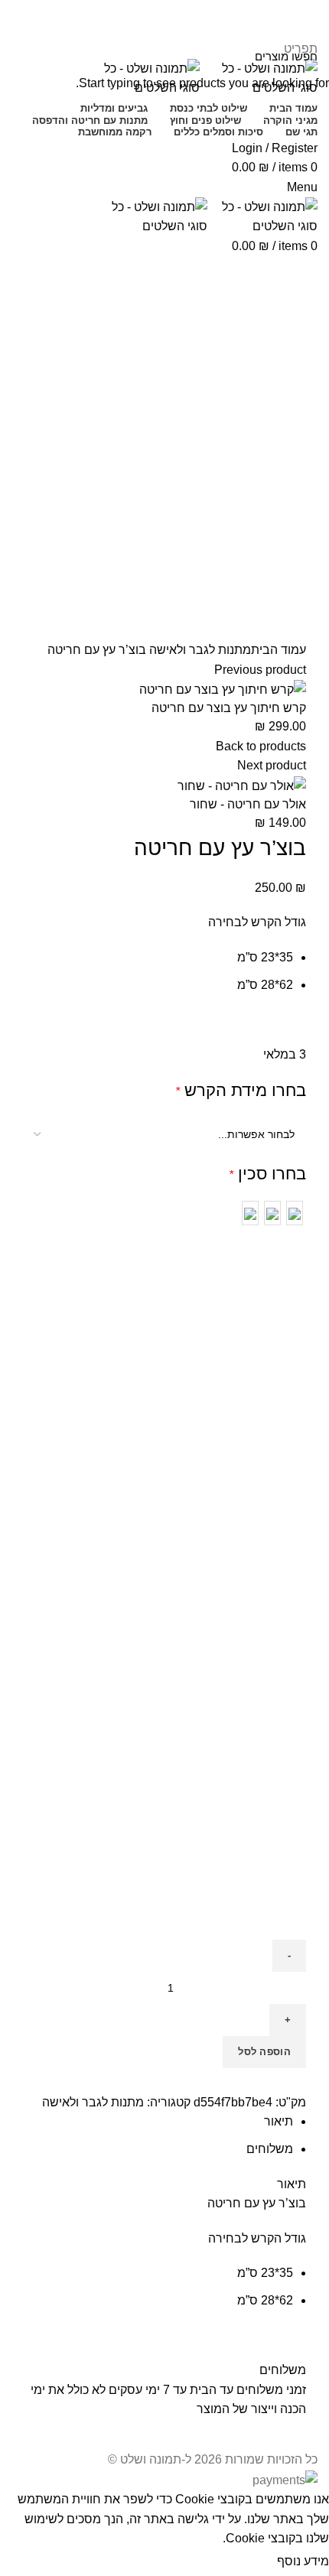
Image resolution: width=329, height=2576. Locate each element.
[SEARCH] (21, 56)
